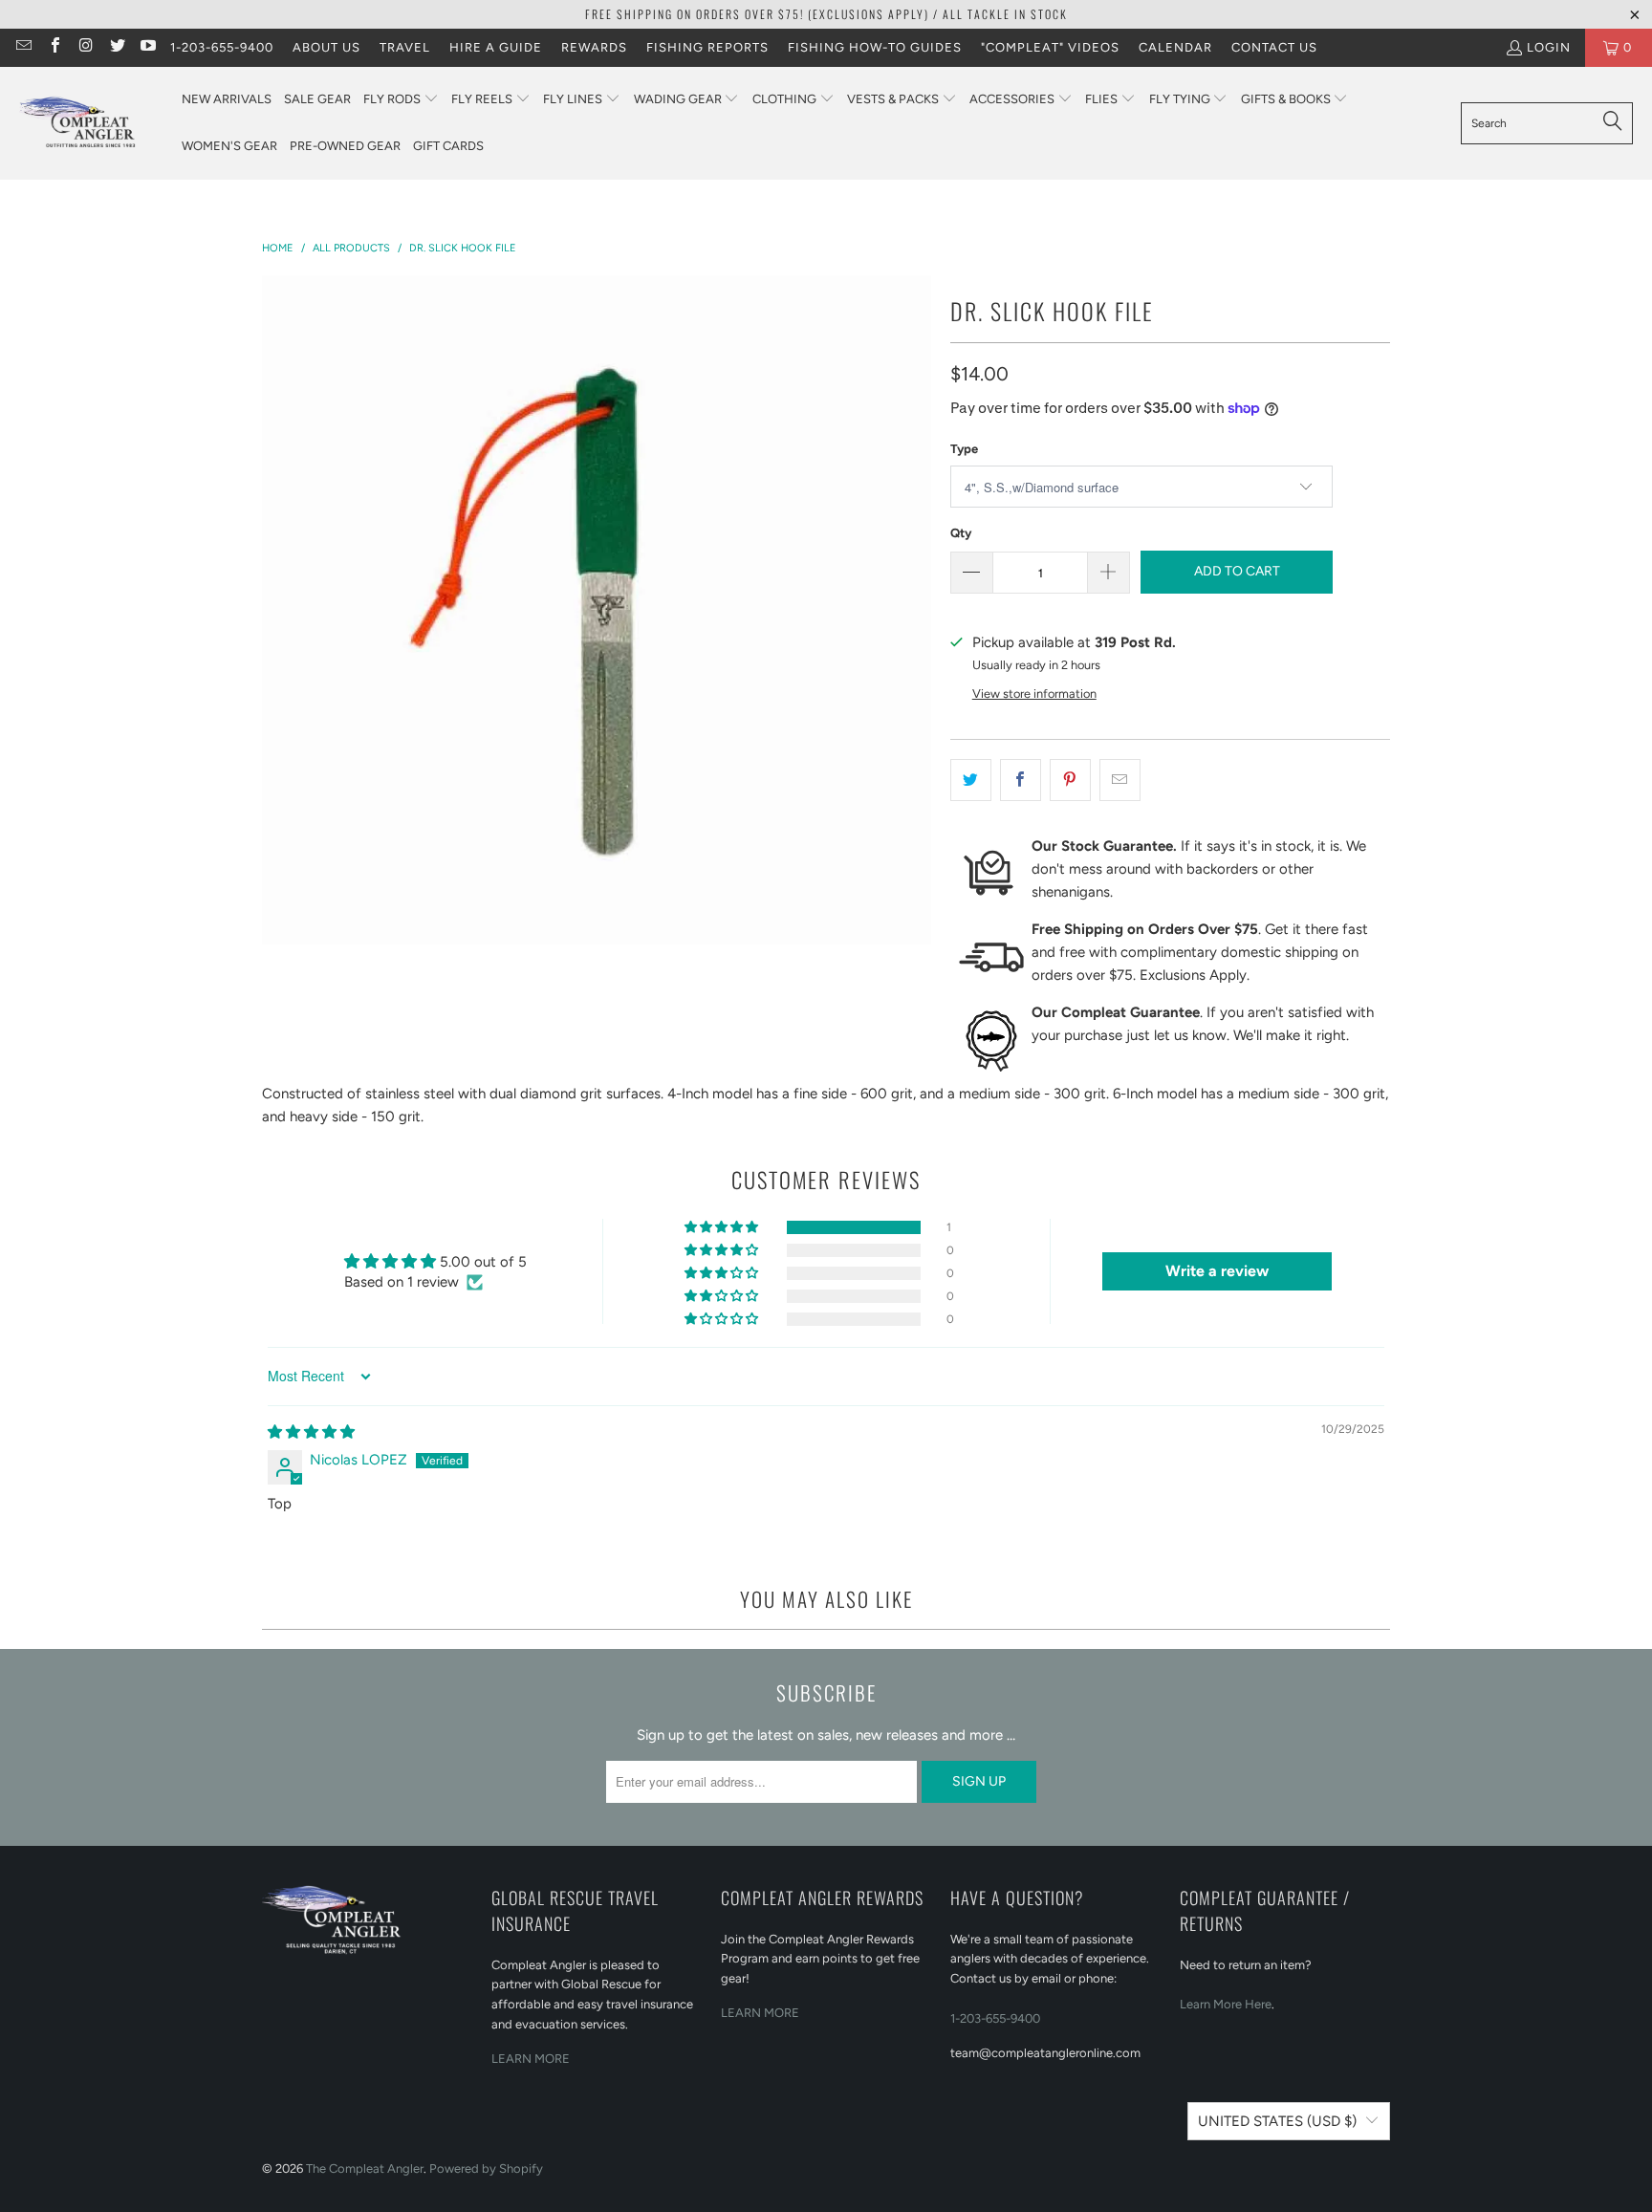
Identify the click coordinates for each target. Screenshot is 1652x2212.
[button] (401, 100)
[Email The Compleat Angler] (23, 47)
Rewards (594, 47)
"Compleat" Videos (1050, 47)
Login (1549, 47)
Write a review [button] (1217, 1271)
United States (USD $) (1277, 2121)
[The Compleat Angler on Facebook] (54, 47)
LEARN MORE (531, 2059)
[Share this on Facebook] (1021, 780)
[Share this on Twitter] (971, 780)
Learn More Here (1226, 2004)
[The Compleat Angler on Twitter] (116, 47)
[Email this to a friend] (1120, 780)
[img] (311, 1432)
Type (964, 449)
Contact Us (1274, 47)
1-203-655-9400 (222, 47)
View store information (1034, 694)
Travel (405, 47)
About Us (326, 47)
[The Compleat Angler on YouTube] (147, 47)
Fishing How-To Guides (875, 47)
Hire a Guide (496, 47)
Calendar (1175, 47)
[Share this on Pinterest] (1070, 780)
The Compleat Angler (365, 2169)
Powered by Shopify (486, 2169)
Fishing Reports (707, 47)
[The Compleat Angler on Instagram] (85, 47)
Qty (961, 533)
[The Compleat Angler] (91, 123)
